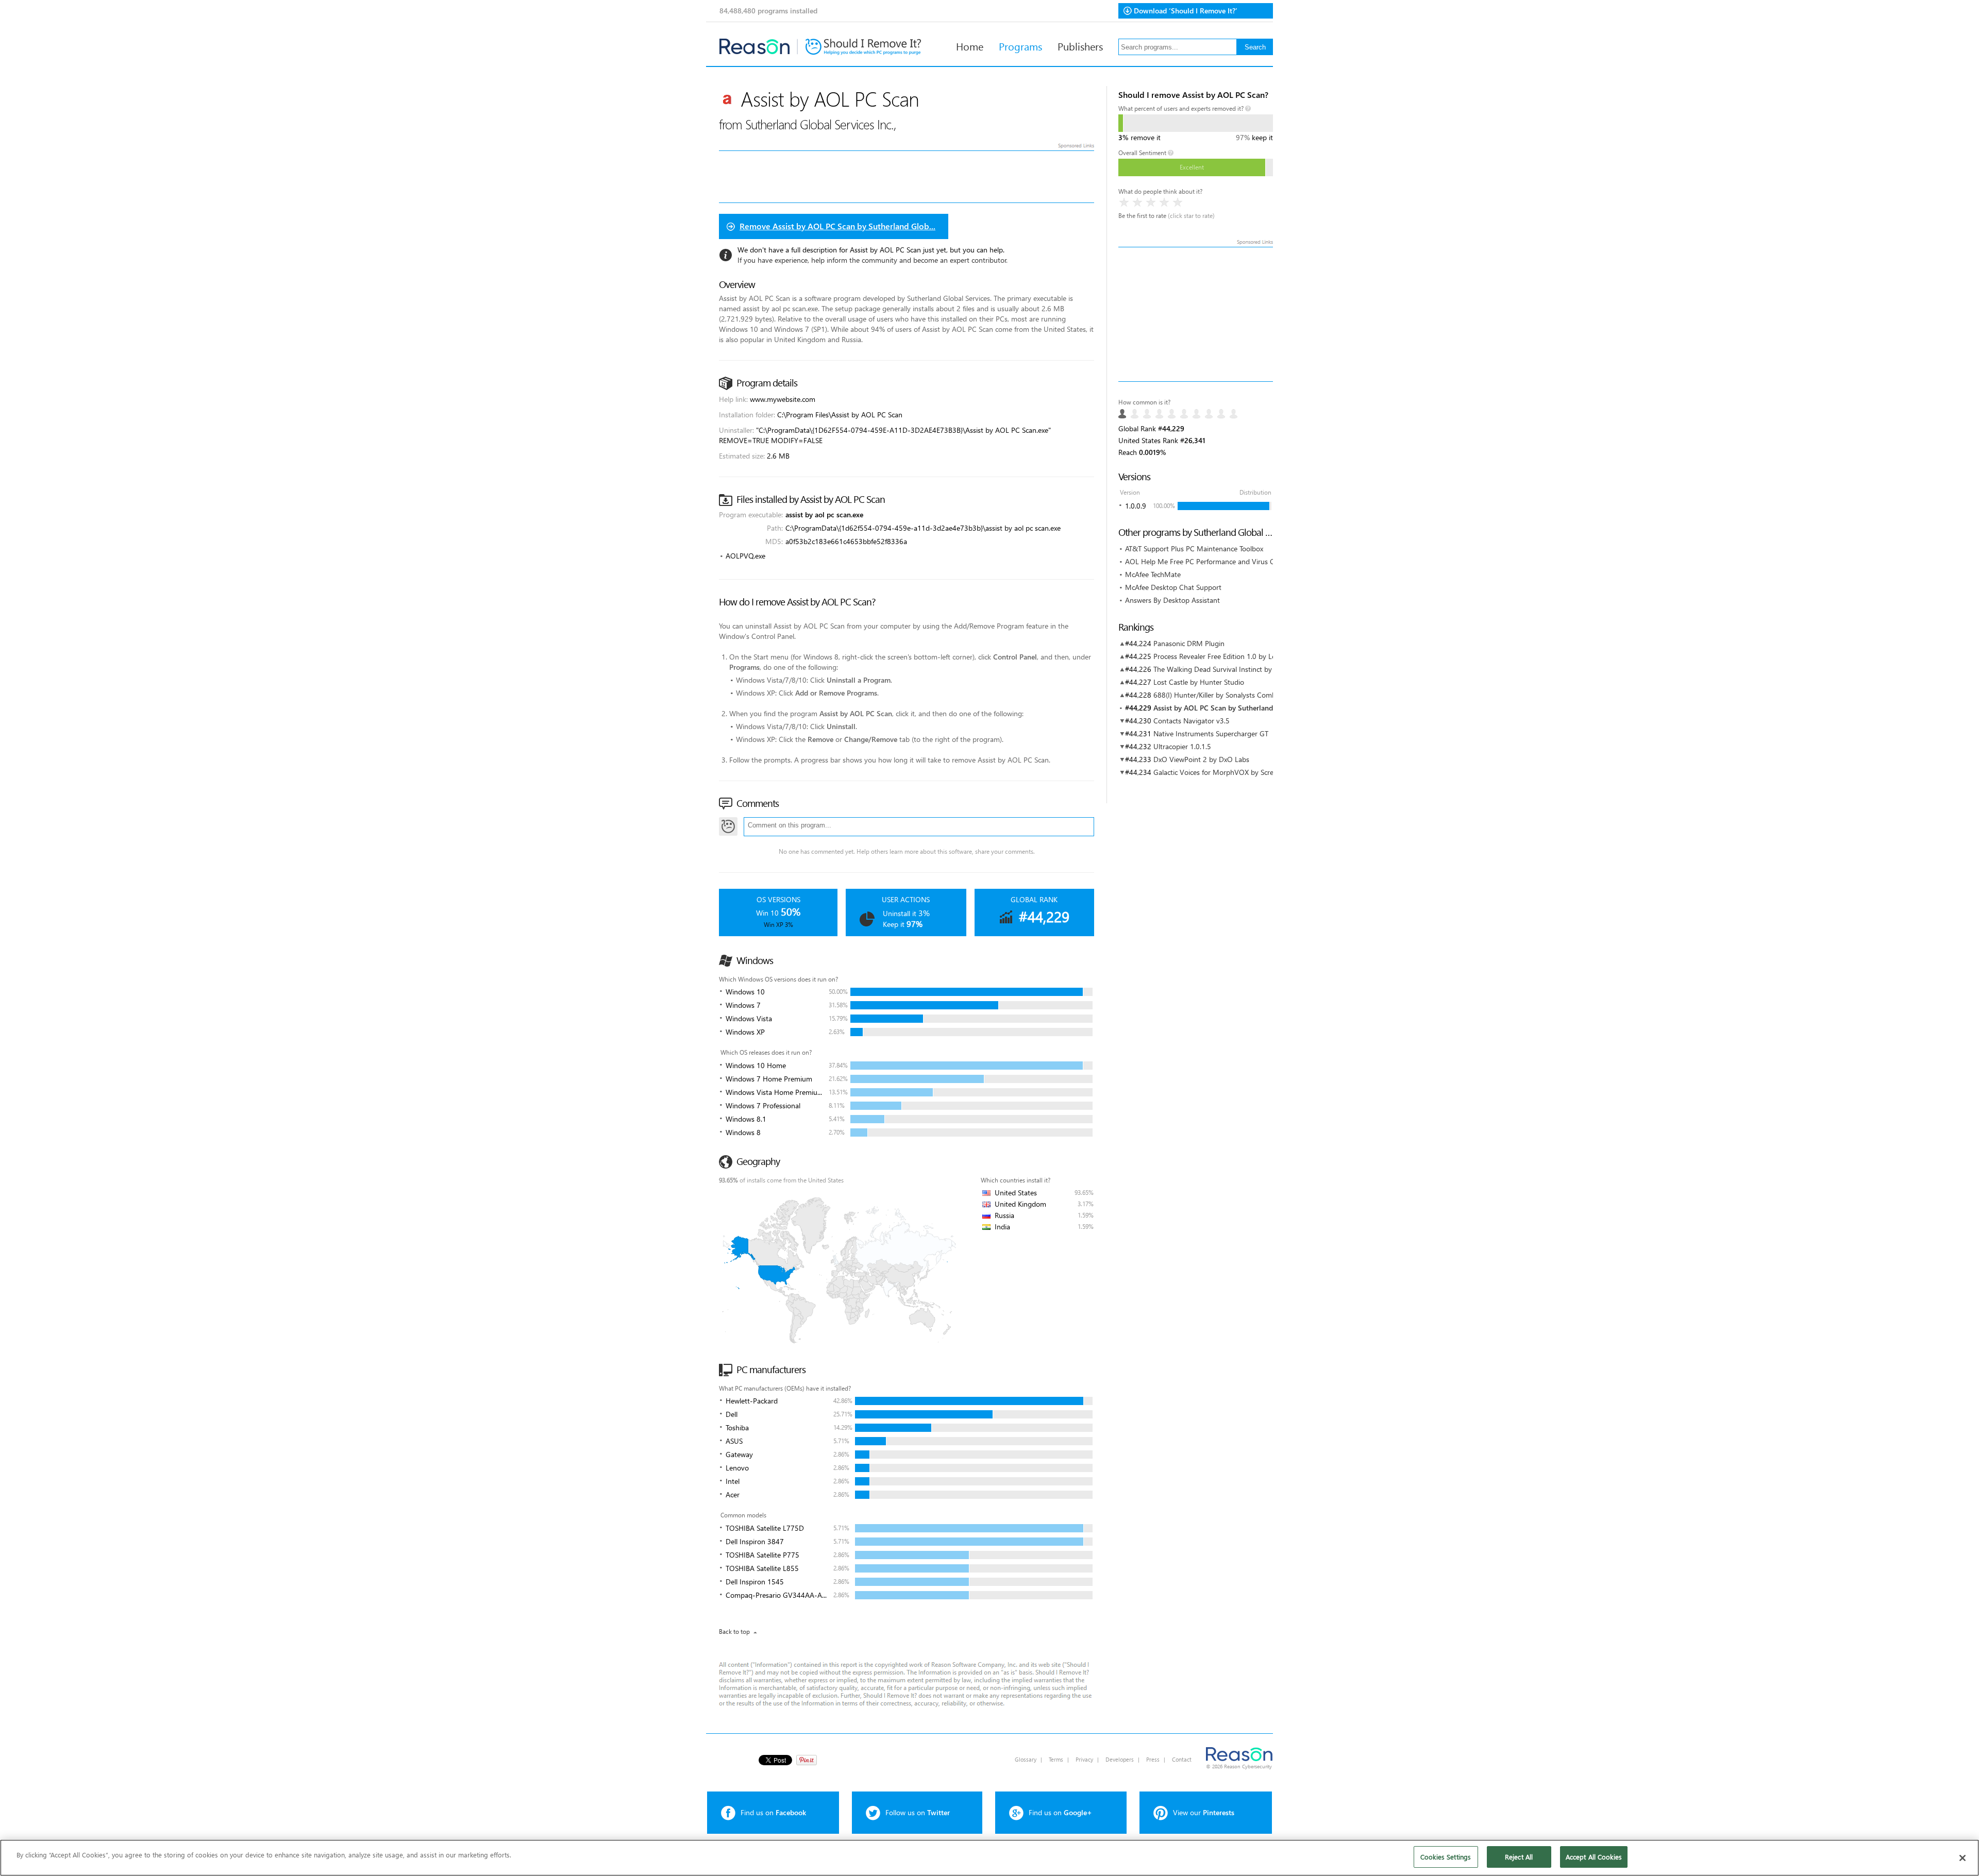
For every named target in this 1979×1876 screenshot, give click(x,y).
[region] (989, 1858)
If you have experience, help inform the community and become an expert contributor (872, 260)
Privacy (1084, 1759)
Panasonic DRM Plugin (1189, 643)
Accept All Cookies (1594, 1857)
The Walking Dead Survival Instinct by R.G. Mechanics (1237, 669)
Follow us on (918, 1812)
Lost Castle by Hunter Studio (1199, 682)
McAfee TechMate (1153, 574)
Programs (1020, 46)
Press (1153, 1759)
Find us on (773, 1812)
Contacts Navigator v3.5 (1192, 721)
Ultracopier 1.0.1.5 (1182, 746)
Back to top (734, 1632)
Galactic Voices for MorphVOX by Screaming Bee (1230, 772)
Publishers (1080, 46)
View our (1204, 1812)
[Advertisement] (1196, 314)
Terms (1056, 1759)
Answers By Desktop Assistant (1172, 600)
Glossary (1026, 1759)
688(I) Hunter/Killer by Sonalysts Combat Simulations (1237, 695)
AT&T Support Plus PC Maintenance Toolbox (1194, 548)
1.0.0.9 (1136, 506)
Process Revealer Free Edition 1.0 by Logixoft (1223, 656)
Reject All (1519, 1857)
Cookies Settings (1446, 1857)
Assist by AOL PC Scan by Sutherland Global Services (1239, 708)
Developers (1120, 1759)
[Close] (1963, 1858)
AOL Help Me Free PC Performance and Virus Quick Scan (1215, 561)
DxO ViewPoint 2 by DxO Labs (1201, 759)
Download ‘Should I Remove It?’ (1186, 11)
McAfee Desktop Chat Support (1173, 587)
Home (970, 46)
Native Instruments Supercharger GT (1211, 733)
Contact (1182, 1759)
